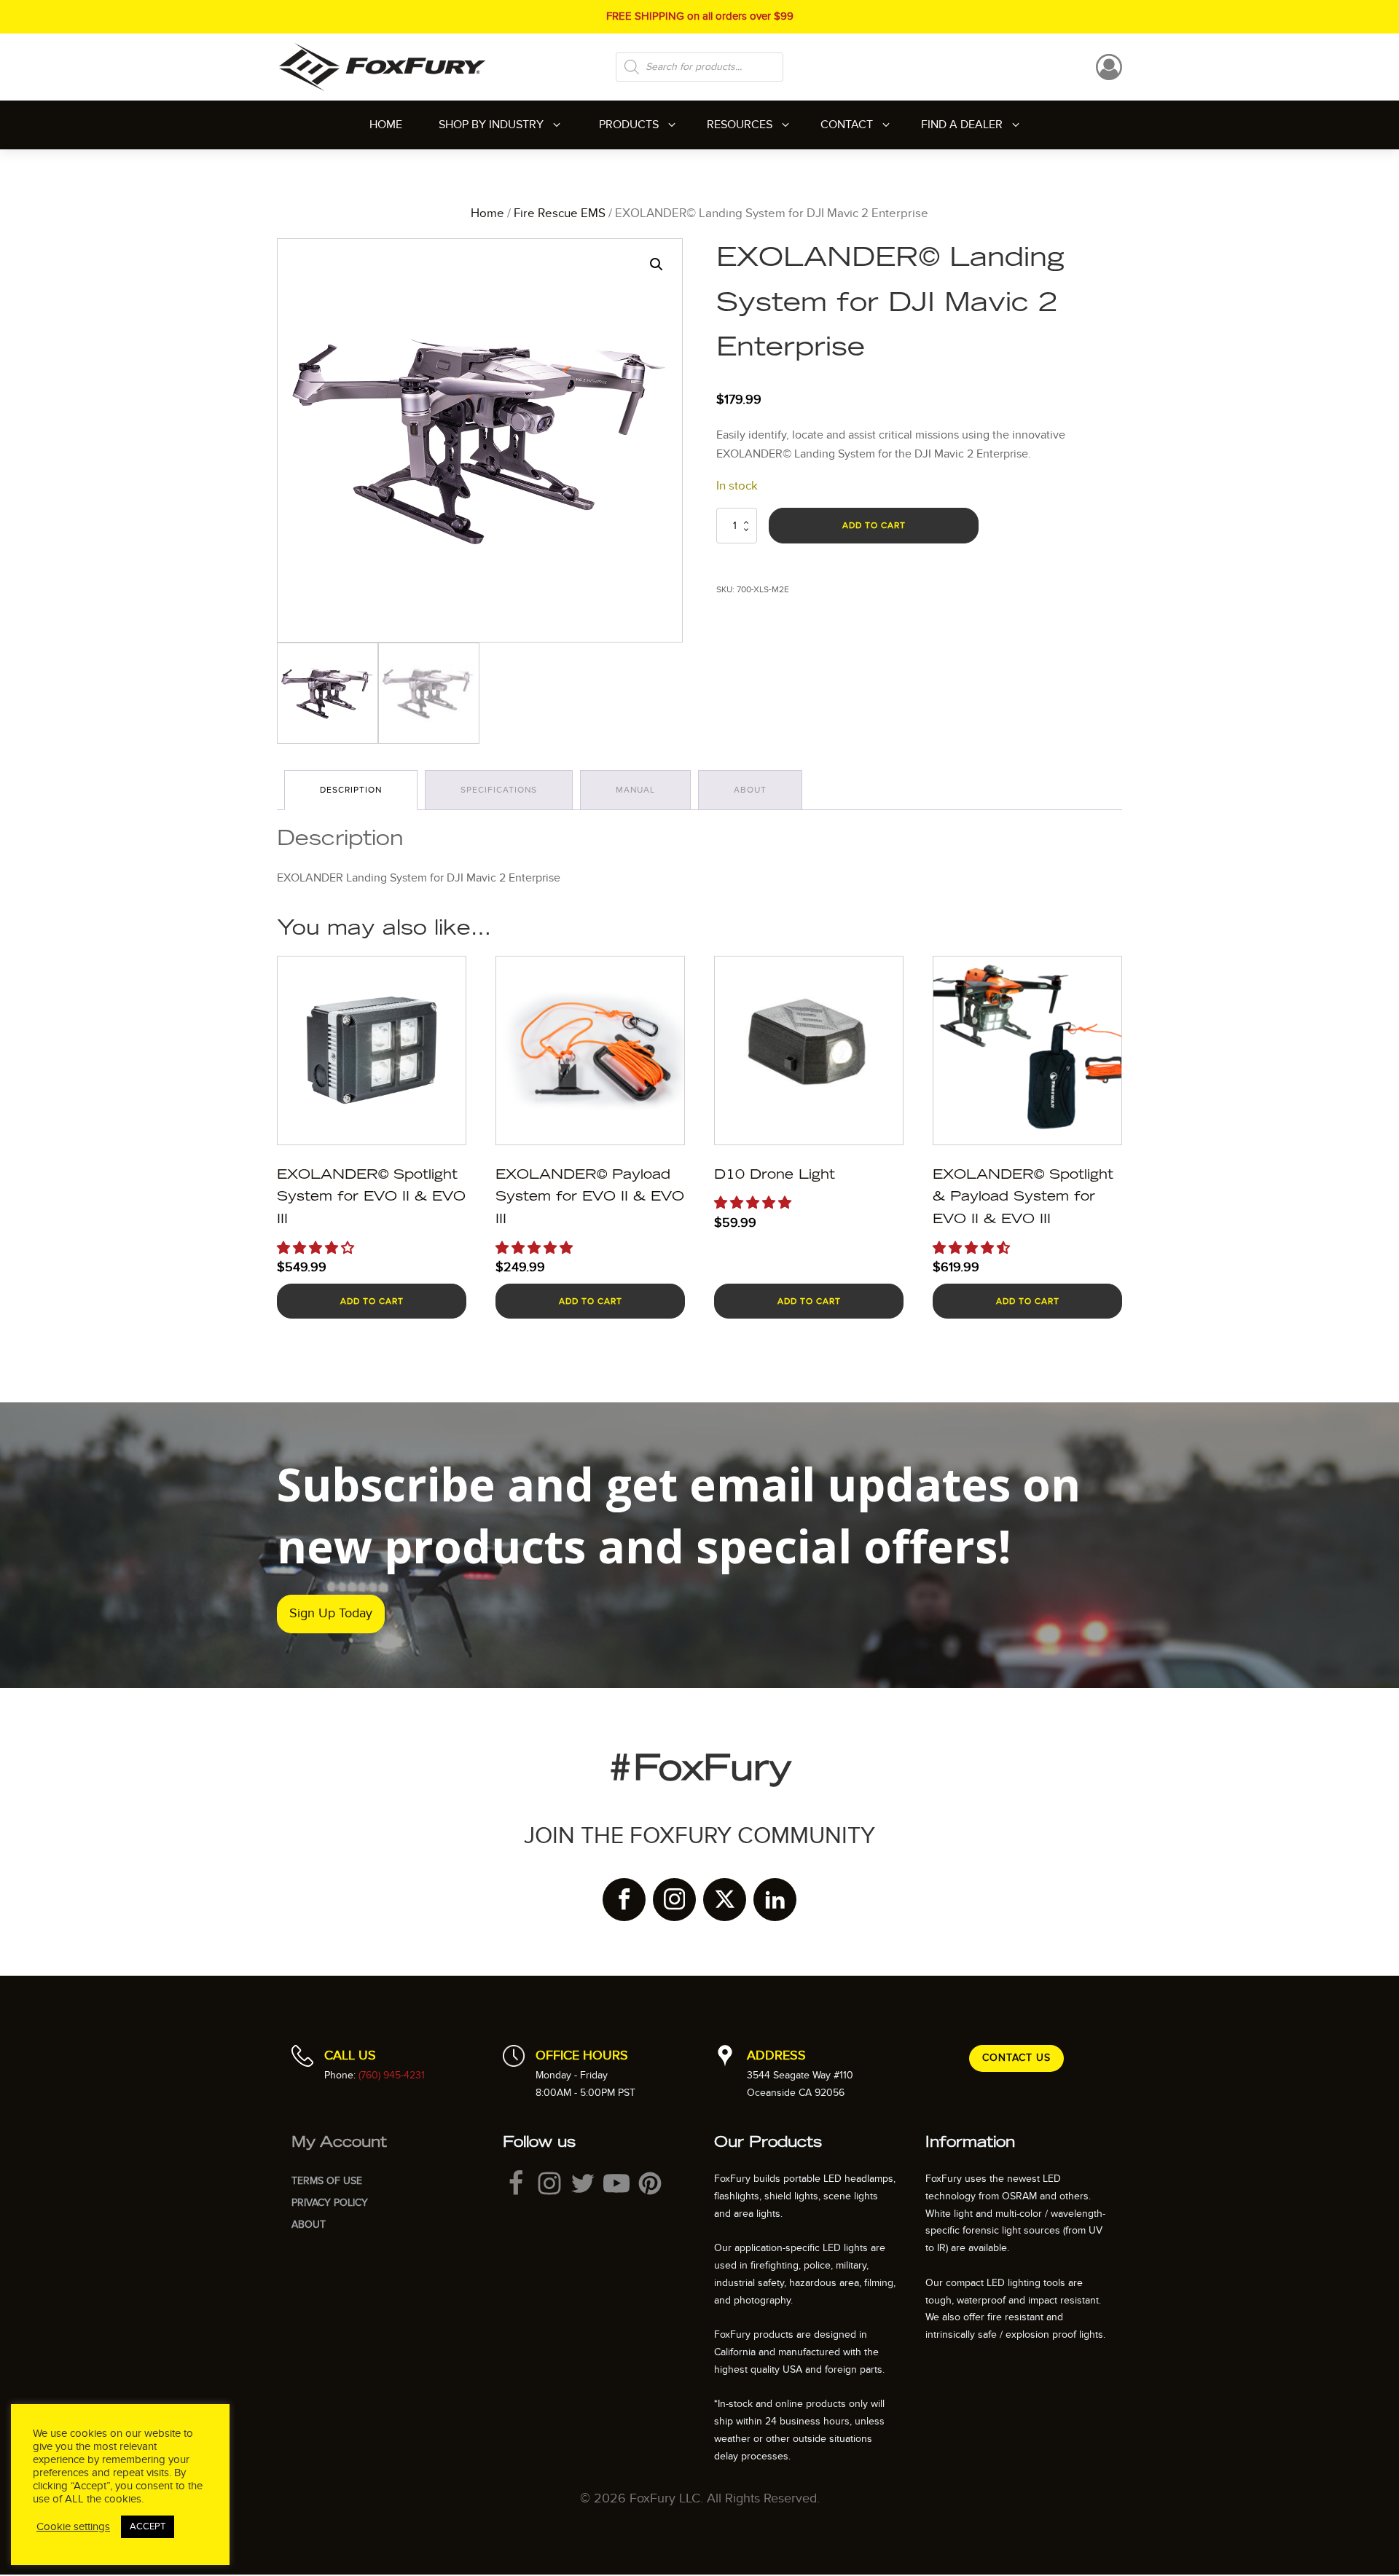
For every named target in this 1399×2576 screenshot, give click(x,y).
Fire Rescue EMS (560, 213)
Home (487, 213)
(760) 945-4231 (392, 2075)
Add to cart (874, 525)
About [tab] (750, 790)
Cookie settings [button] (73, 2527)
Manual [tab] (635, 790)
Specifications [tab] (499, 790)
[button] (657, 264)
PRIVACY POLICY (330, 2203)
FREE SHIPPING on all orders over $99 (700, 16)
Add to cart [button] (372, 1301)
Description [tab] (351, 790)
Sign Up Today (331, 1613)
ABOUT (309, 2224)
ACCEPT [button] (148, 2526)
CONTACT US (1016, 2058)
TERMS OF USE (327, 2181)
